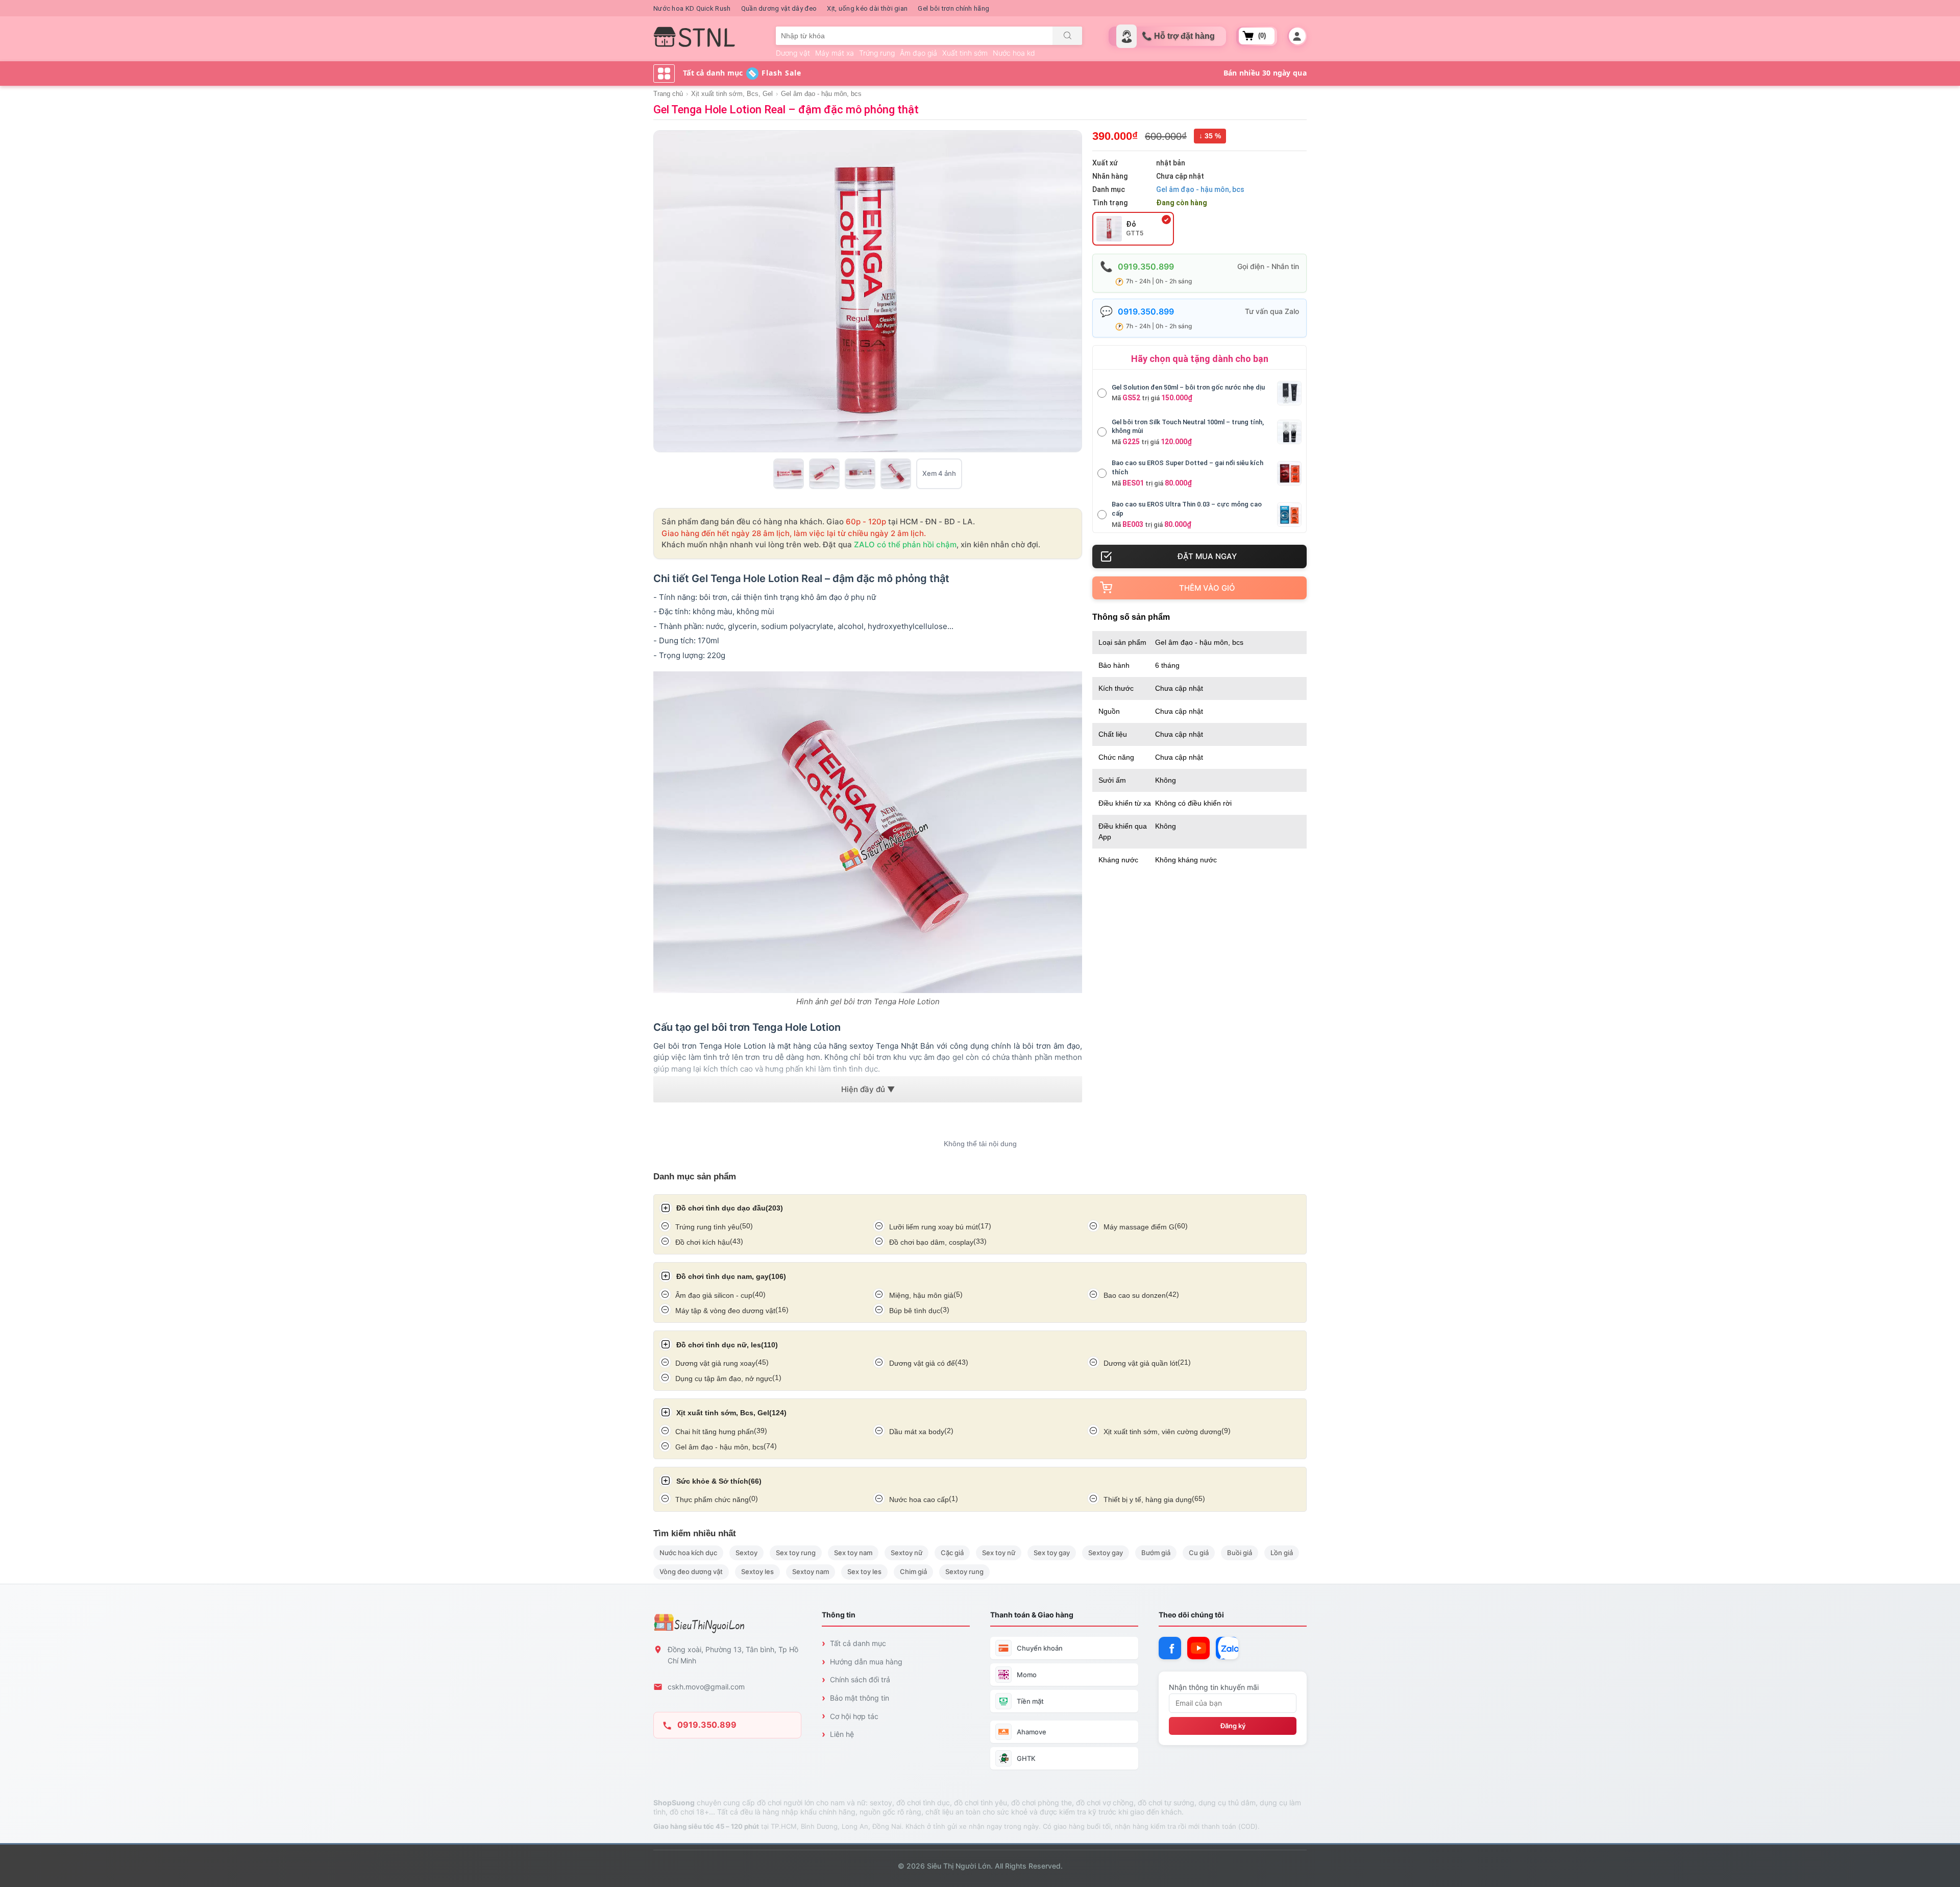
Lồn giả (1282, 1553)
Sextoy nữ (906, 1553)
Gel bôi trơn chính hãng (953, 8)
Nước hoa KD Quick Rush (692, 8)
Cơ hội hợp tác (854, 1716)
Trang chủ (668, 94)
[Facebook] (1170, 1648)
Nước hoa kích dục (688, 1553)
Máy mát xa (835, 53)
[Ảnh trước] (663, 292)
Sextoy (746, 1553)
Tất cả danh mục (858, 1643)
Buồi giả (1240, 1553)
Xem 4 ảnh (939, 473)
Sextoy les (757, 1571)
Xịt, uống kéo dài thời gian (867, 8)
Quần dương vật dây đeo (779, 8)
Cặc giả (952, 1553)
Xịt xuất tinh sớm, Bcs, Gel (732, 94)
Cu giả (1199, 1553)
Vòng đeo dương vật (691, 1571)
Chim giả (913, 1571)
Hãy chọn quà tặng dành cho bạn (1200, 359)
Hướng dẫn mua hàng (866, 1662)
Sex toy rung (796, 1553)
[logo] (694, 37)
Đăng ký (1233, 1726)
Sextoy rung (964, 1571)
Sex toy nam (853, 1553)
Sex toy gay (1052, 1553)
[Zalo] (1227, 1648)
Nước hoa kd (1014, 53)
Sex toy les (864, 1571)
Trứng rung (877, 53)
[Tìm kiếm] (1067, 36)
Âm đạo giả (918, 53)
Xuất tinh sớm (965, 53)
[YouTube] (1198, 1648)
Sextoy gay (1106, 1553)
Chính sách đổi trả (860, 1679)
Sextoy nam (811, 1571)
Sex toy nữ (999, 1553)
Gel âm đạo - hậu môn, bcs (821, 94)
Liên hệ (842, 1734)
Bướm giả (1156, 1553)
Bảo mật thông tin (860, 1698)
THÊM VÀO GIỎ (1207, 588)
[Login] (1297, 36)
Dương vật (793, 53)
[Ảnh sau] (1073, 292)
